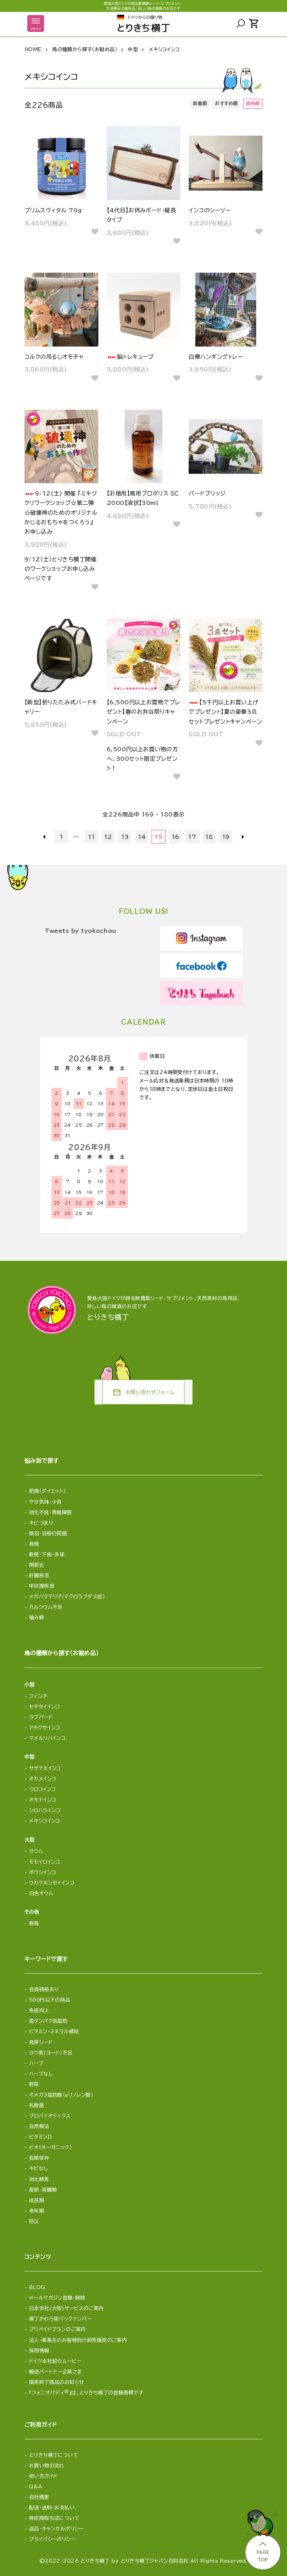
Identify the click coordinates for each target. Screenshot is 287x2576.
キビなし (39, 2168)
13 (125, 837)
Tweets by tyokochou (81, 931)
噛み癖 (37, 1618)
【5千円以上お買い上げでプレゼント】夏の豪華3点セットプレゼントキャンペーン (225, 712)
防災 (34, 2221)
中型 (133, 49)
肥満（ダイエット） (48, 1491)
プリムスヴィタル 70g (53, 210)
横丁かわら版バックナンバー (60, 2319)
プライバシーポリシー (52, 2539)
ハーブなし (41, 2074)
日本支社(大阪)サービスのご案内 (66, 2308)
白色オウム (41, 1893)
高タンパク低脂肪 (48, 2021)
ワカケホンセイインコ (52, 1883)
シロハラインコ (45, 1810)
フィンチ (38, 1696)
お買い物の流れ (47, 2466)
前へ (44, 837)
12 (108, 837)
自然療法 (39, 2126)
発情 (34, 1544)
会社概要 (39, 2497)
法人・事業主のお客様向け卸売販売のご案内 (78, 2340)
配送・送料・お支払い (52, 2508)
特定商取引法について (54, 2518)
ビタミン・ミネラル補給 (54, 2031)
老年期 (37, 2211)
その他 (32, 1912)
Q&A (36, 2487)
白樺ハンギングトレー (216, 357)
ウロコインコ (43, 1789)
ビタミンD (40, 2137)
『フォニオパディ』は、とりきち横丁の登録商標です (86, 2393)
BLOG (37, 2287)
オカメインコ (43, 1779)
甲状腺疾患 (42, 1586)
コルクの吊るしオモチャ (54, 357)
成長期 (37, 2200)
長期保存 (39, 2158)
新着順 (200, 104)
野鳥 (34, 1924)
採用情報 (39, 2351)
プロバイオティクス (50, 2116)
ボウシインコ (43, 1872)
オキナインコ (43, 1800)
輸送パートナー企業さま (56, 2372)
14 (142, 837)
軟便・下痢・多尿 (47, 1555)
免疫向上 (39, 2010)
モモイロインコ (45, 1862)
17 (192, 837)
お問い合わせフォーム (143, 1393)
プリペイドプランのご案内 (58, 2329)
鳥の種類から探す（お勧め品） (85, 49)
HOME (33, 49)
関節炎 (37, 1565)
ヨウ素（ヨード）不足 (51, 2053)
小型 (30, 1685)
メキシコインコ (164, 49)
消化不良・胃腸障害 (51, 1512)
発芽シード (41, 2042)
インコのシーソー (210, 210)
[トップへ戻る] (262, 2538)
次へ (243, 837)
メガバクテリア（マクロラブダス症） (67, 1597)
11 (92, 837)
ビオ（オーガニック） (50, 2147)
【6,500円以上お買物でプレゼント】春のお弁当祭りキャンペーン (143, 712)
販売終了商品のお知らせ (57, 2382)
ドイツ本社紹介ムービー (55, 2361)
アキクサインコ (45, 1728)
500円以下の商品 (50, 2000)
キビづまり (41, 1523)
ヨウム (36, 1851)
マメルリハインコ (47, 1738)
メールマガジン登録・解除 (57, 2298)
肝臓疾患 (39, 1576)
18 (209, 837)
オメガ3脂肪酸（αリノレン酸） (61, 2095)
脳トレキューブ (135, 357)
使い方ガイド (43, 2476)
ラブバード (41, 1717)
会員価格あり (44, 1989)
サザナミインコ (45, 1768)
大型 (30, 1840)
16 (176, 837)
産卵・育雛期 (43, 2190)
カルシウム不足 (46, 1607)
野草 (34, 2084)
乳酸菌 (37, 2105)
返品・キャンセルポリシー (56, 2529)
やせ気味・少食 (45, 1502)
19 (226, 837)
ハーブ (36, 2063)
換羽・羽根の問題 (48, 1533)
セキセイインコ (45, 1707)
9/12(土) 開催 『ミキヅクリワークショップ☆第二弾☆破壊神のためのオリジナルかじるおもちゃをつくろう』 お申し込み (61, 513)
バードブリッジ (207, 493)
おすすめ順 (226, 104)
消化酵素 (39, 2179)
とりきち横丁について (54, 2455)
